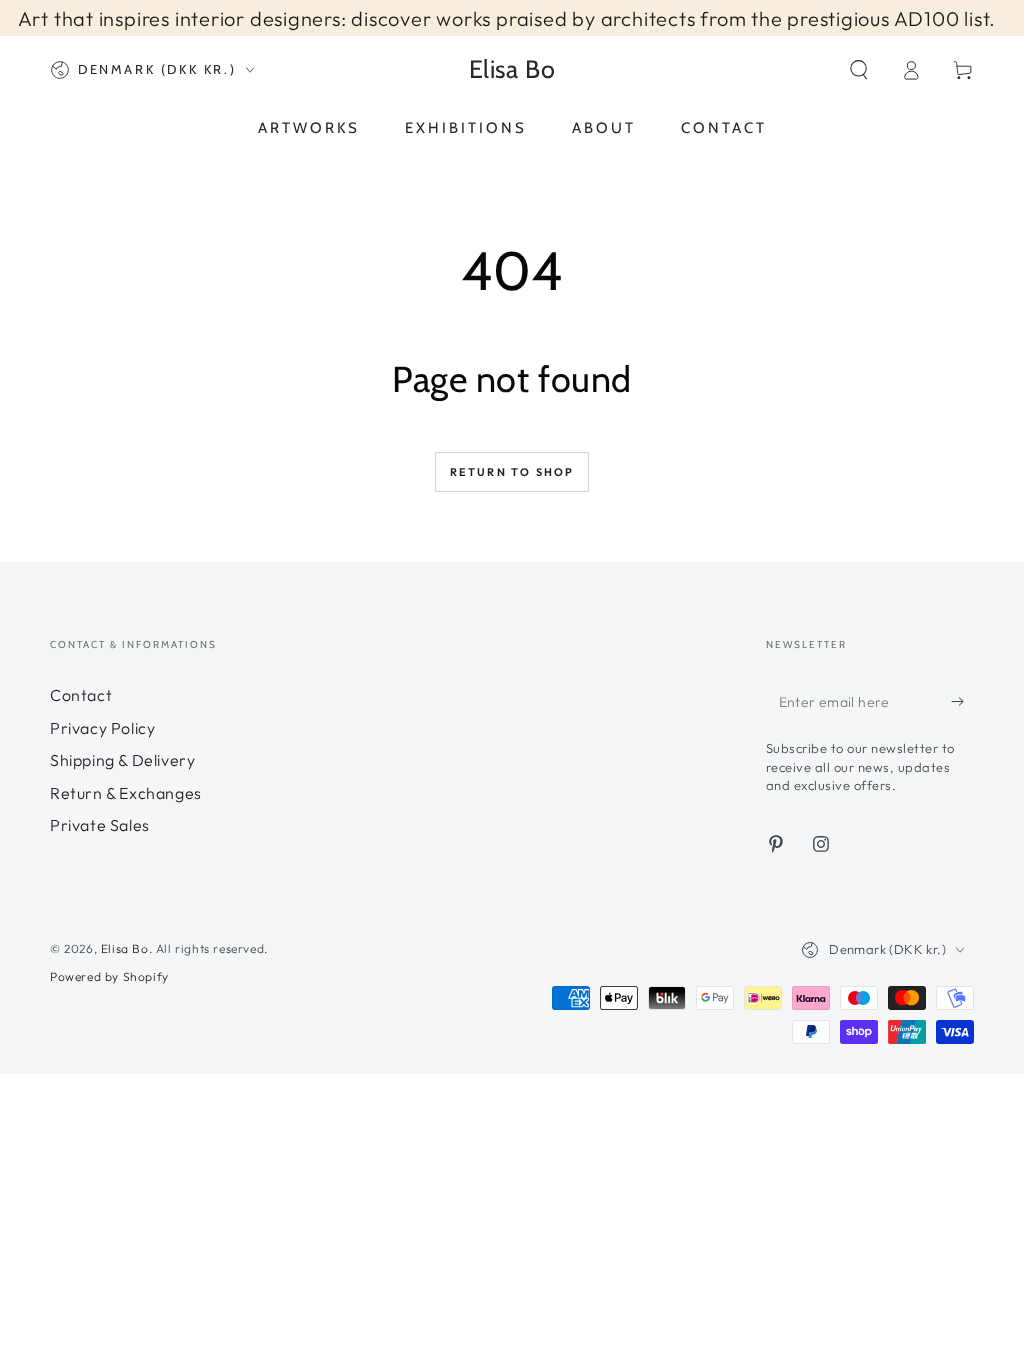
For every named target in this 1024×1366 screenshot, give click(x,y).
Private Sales (100, 825)
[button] (859, 70)
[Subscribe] (962, 701)
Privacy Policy (102, 728)
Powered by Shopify (109, 976)
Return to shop (512, 472)
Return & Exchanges (126, 793)
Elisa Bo (125, 948)
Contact (81, 695)
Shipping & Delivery (122, 760)
